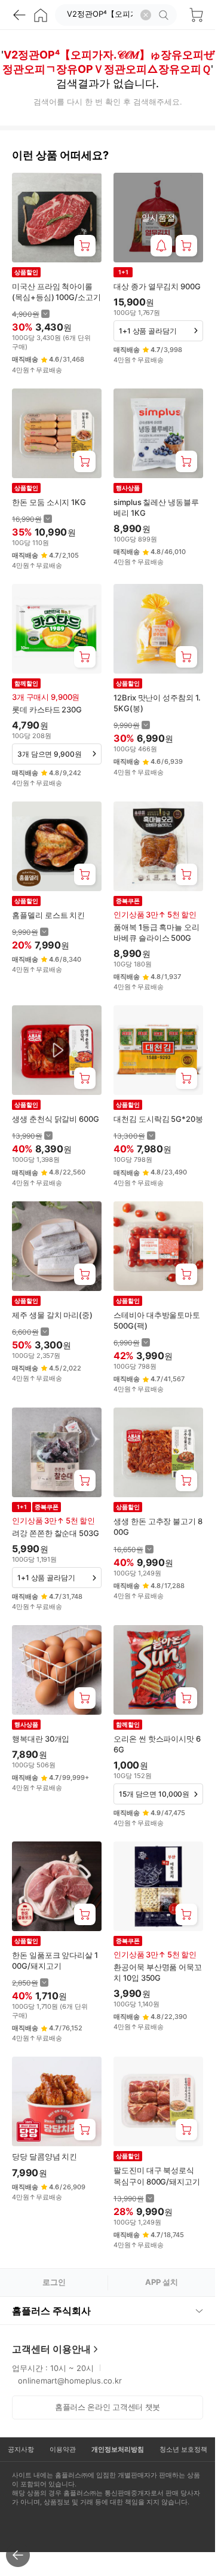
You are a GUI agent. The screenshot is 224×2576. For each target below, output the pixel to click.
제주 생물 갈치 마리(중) (52, 1315)
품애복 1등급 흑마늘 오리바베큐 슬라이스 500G (157, 932)
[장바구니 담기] (85, 246)
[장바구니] (196, 15)
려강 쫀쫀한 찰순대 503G (56, 1533)
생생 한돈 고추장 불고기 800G (158, 1526)
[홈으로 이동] (41, 15)
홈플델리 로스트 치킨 (48, 915)
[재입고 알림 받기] (161, 246)
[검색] (165, 15)
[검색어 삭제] (146, 15)
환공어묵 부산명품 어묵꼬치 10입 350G (158, 1972)
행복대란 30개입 (41, 1739)
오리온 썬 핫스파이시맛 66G (157, 1744)
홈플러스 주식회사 (51, 2311)
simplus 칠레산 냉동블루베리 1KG (156, 507)
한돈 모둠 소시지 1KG (49, 502)
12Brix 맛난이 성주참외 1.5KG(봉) (157, 703)
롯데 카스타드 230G (47, 709)
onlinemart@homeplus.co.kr (70, 2381)
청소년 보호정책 (183, 2449)
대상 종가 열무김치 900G (157, 286)
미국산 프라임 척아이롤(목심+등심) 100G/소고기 (56, 292)
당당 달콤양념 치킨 (45, 2156)
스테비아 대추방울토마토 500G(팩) (157, 1320)
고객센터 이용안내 (51, 2349)
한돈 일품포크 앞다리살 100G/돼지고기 (55, 1960)
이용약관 (63, 2449)
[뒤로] (19, 15)
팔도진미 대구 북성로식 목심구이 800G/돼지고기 (157, 2176)
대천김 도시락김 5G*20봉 (158, 1119)
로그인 (54, 2282)
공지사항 (21, 2449)
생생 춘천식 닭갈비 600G (56, 1119)
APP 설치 (162, 2282)
